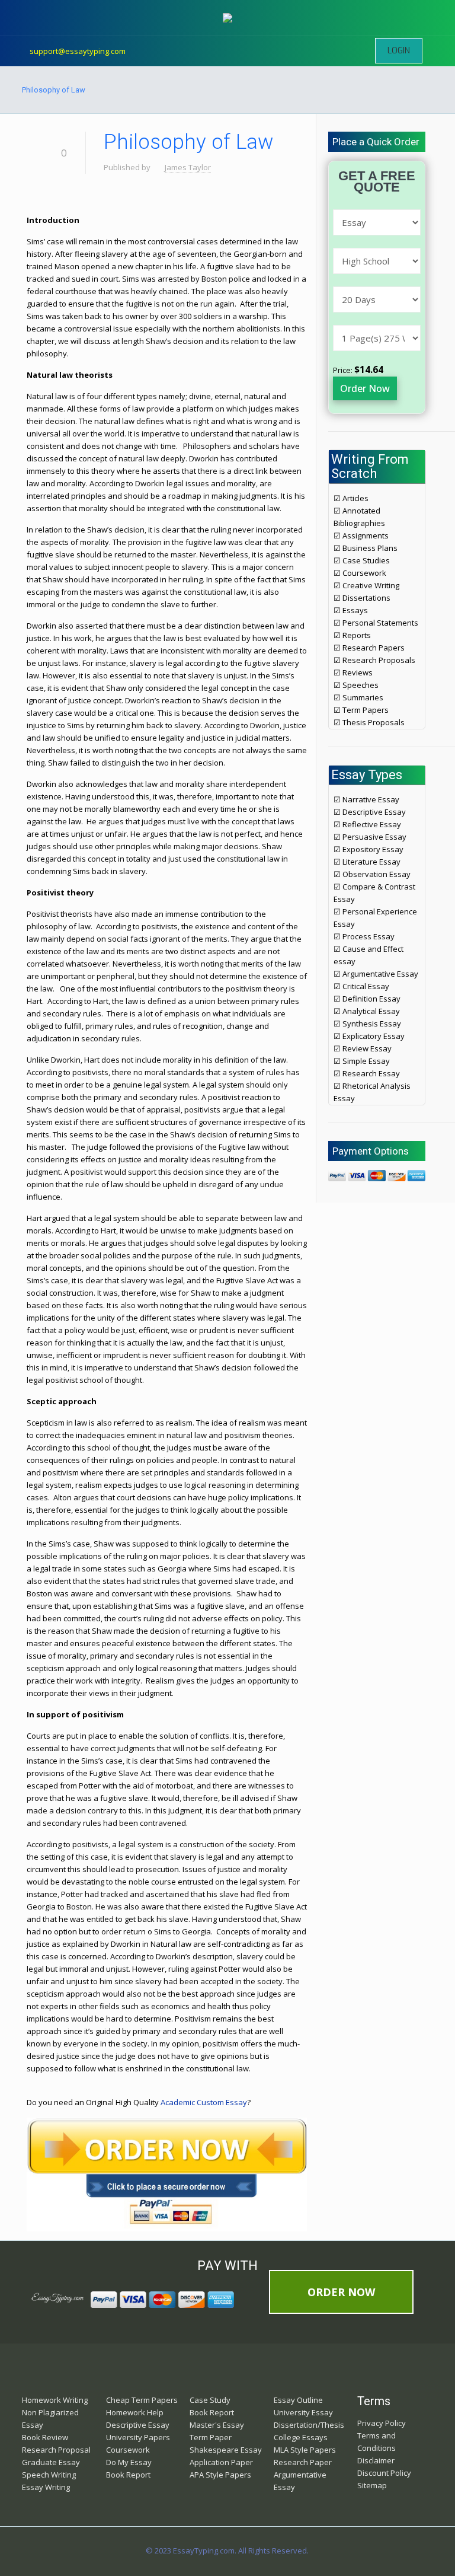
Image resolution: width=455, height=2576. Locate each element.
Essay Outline (298, 2400)
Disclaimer (376, 2460)
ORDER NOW (341, 2292)
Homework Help (135, 2412)
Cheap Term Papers (142, 2400)
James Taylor (188, 167)
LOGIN (399, 51)
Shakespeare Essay (226, 2450)
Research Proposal (56, 2450)
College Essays (301, 2437)
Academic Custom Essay (204, 2102)
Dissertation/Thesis (309, 2425)
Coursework (128, 2450)
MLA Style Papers (305, 2450)
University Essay (303, 2412)
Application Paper (221, 2462)
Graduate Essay (51, 2462)
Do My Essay (129, 2462)
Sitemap (372, 2485)
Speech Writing (49, 2475)
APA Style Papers (220, 2475)
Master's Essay (217, 2425)
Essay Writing (46, 2487)
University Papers (138, 2437)
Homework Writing (55, 2400)
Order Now (365, 388)
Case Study (210, 2400)
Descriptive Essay (138, 2425)
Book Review (45, 2437)
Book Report (128, 2475)
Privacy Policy (382, 2423)
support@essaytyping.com (78, 51)
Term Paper (211, 2437)
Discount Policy (384, 2473)
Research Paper (303, 2462)
